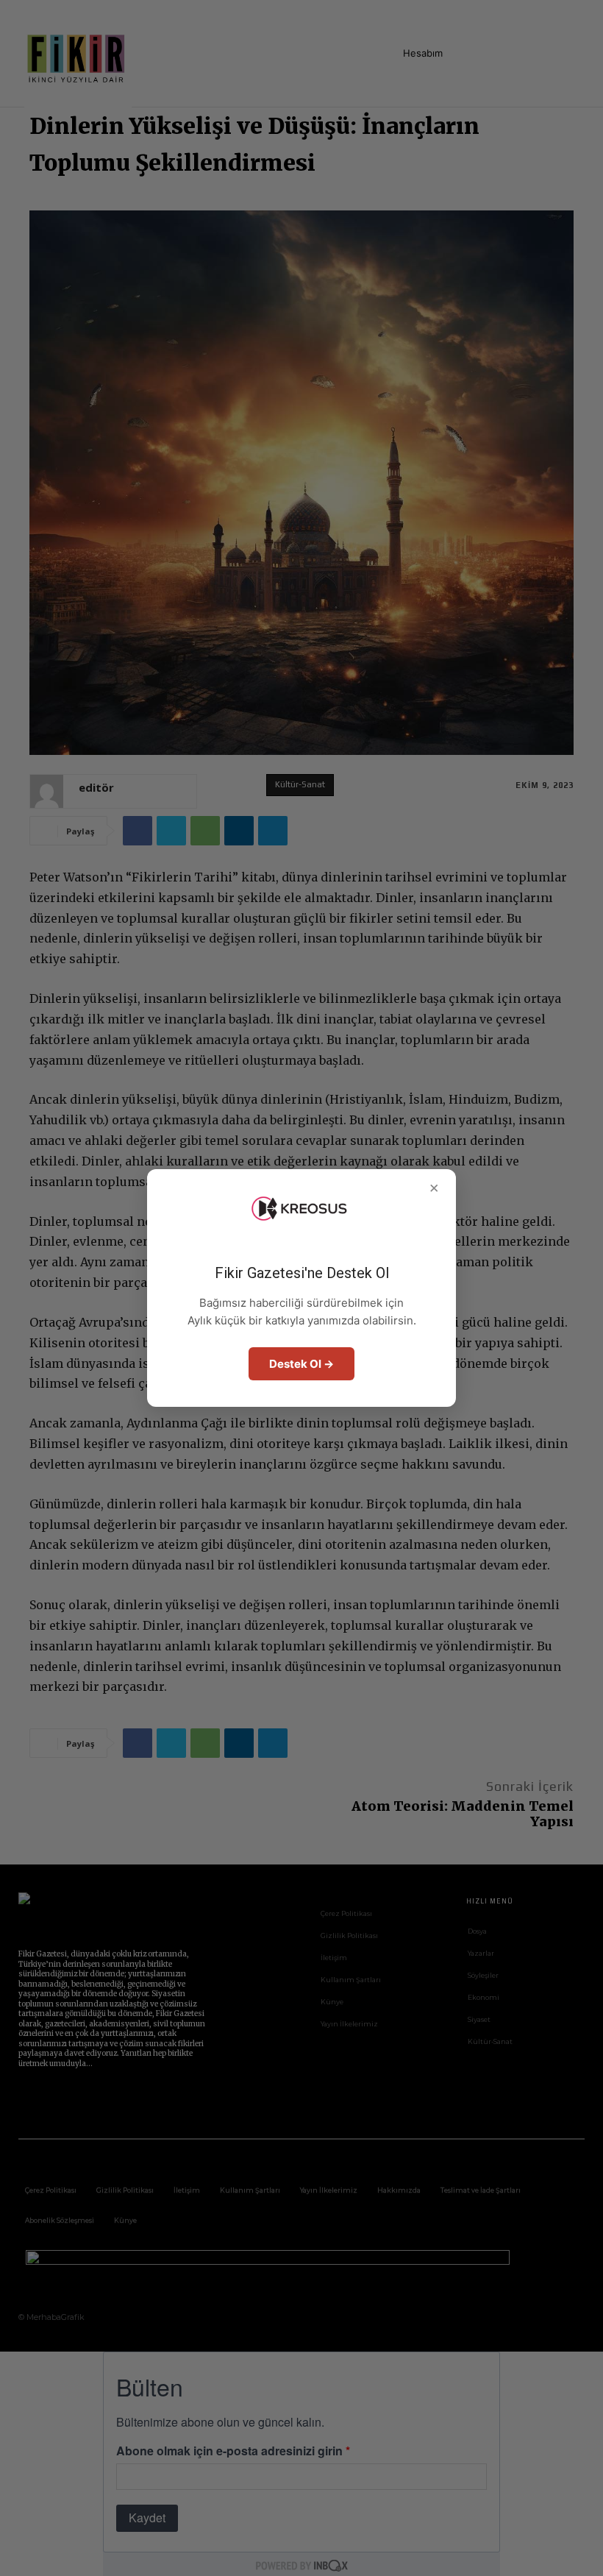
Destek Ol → (301, 1364)
